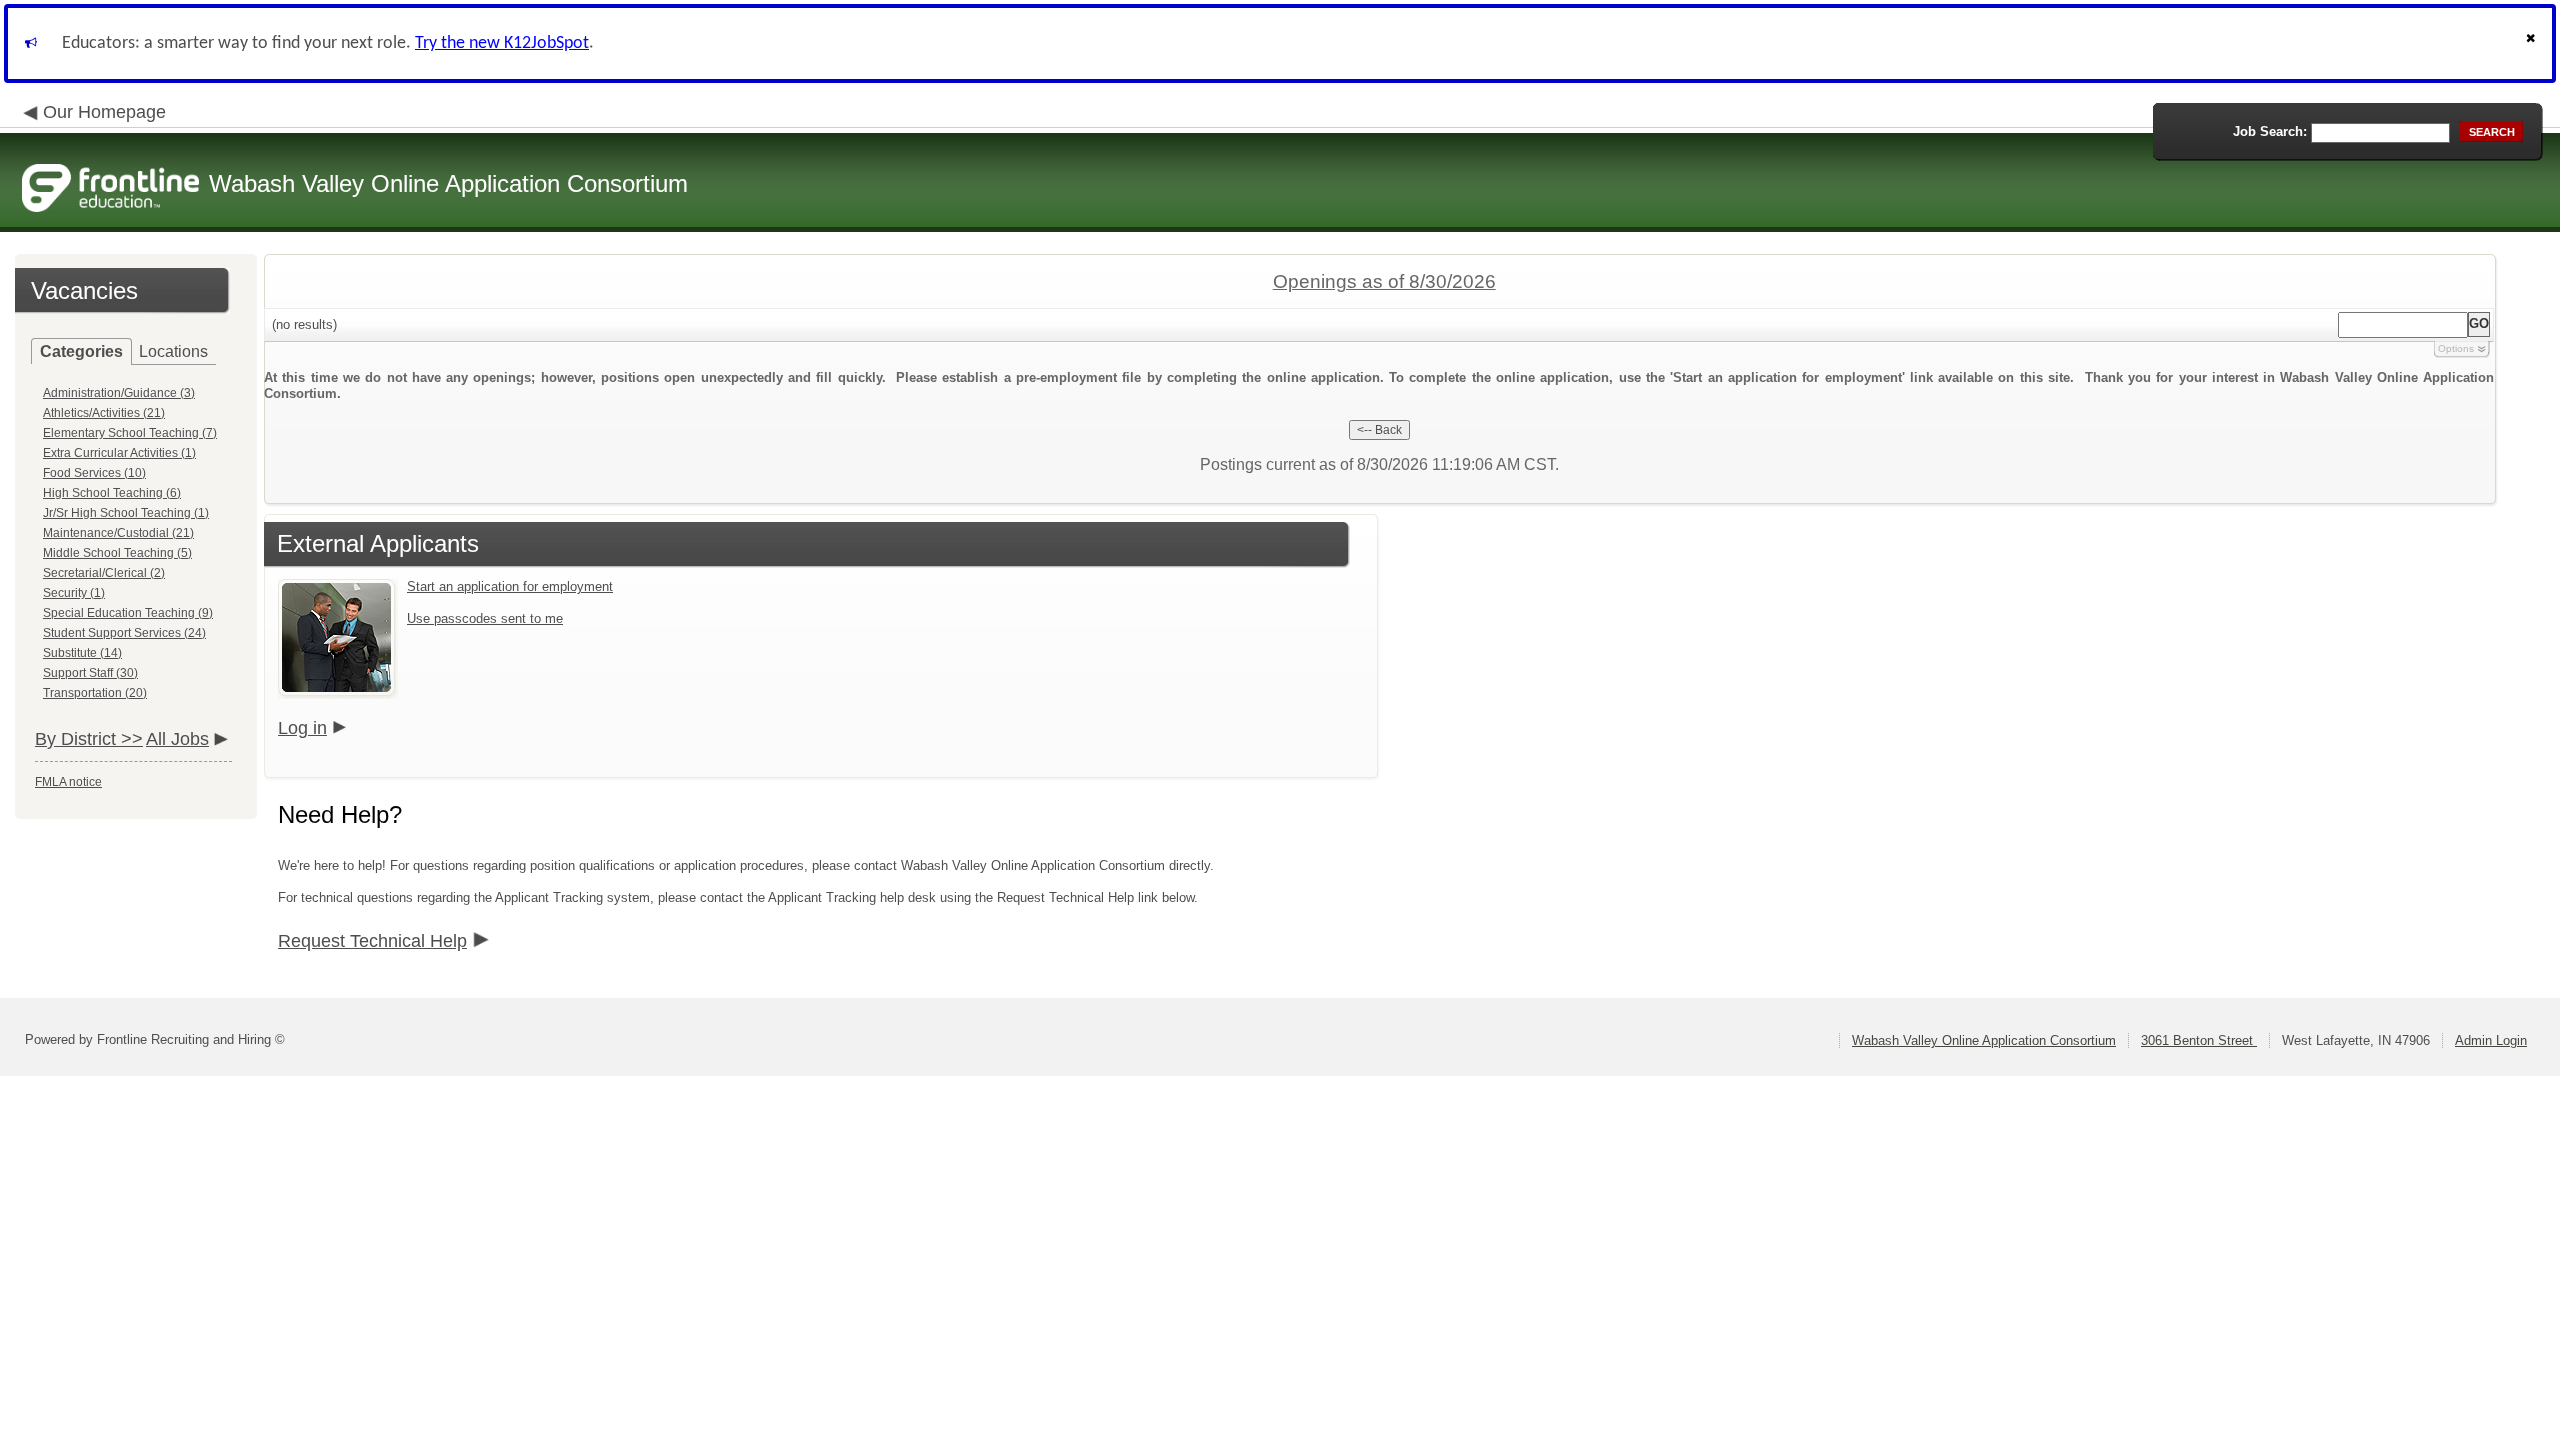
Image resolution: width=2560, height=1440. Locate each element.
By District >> (89, 739)
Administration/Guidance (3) (119, 393)
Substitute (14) (82, 653)
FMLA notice (68, 782)
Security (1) (74, 593)
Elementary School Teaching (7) (130, 433)
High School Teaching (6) (112, 493)
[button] (2533, 43)
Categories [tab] (81, 351)
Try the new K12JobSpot (502, 43)
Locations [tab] (173, 351)
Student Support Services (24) (124, 633)
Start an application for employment (510, 586)
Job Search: (2270, 131)
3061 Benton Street (2199, 1040)
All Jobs (177, 739)
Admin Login (2491, 1040)
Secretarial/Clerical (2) (104, 573)
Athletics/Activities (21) (104, 413)
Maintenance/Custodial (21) (118, 533)
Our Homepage (104, 112)
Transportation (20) (95, 693)
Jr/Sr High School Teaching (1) (126, 513)
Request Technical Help (372, 941)
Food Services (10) (94, 473)
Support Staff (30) (90, 673)
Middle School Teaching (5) (117, 553)
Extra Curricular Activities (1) (119, 453)
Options (2456, 348)
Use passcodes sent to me (485, 618)
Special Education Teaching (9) (128, 613)
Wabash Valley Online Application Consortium (1984, 1040)
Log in (302, 728)
